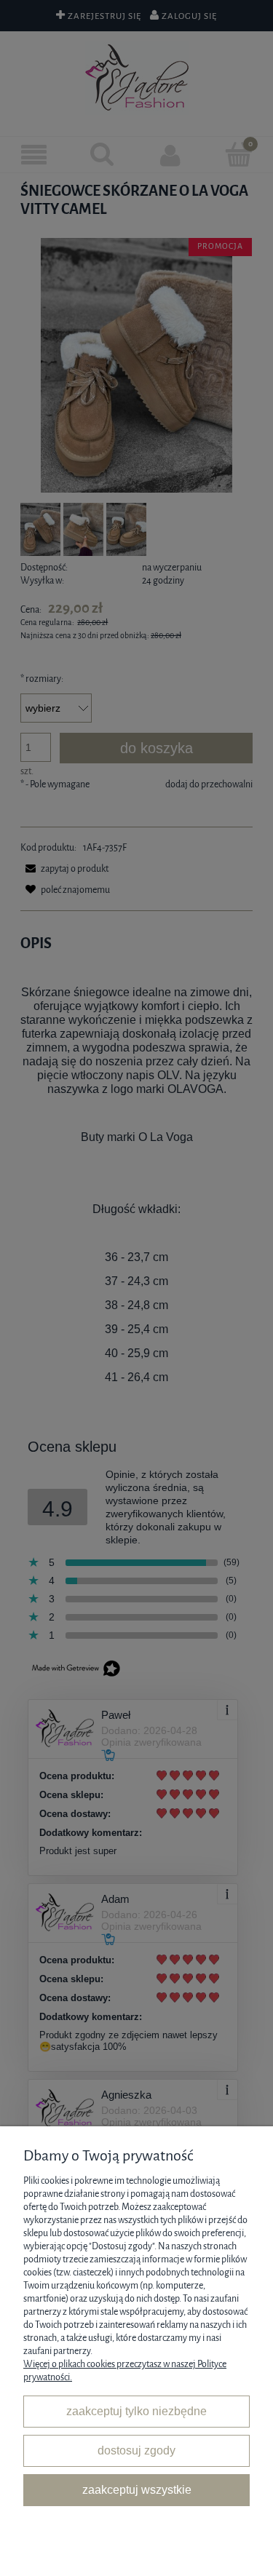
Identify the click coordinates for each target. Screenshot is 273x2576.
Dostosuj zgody (136, 2450)
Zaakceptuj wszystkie (137, 2489)
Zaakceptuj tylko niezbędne (136, 2411)
